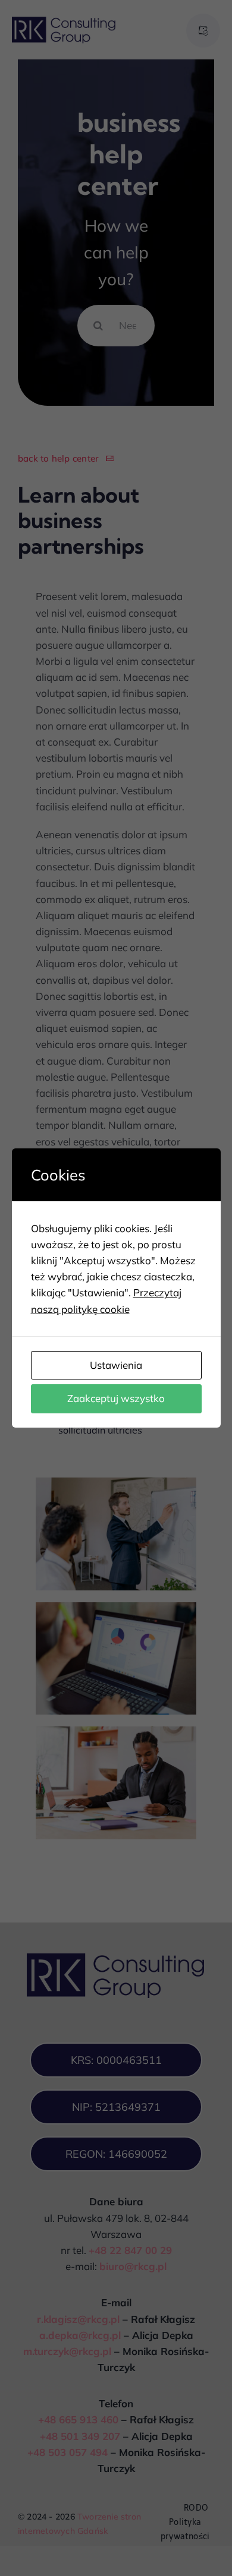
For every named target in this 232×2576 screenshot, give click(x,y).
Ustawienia (116, 1365)
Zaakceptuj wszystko (116, 1398)
